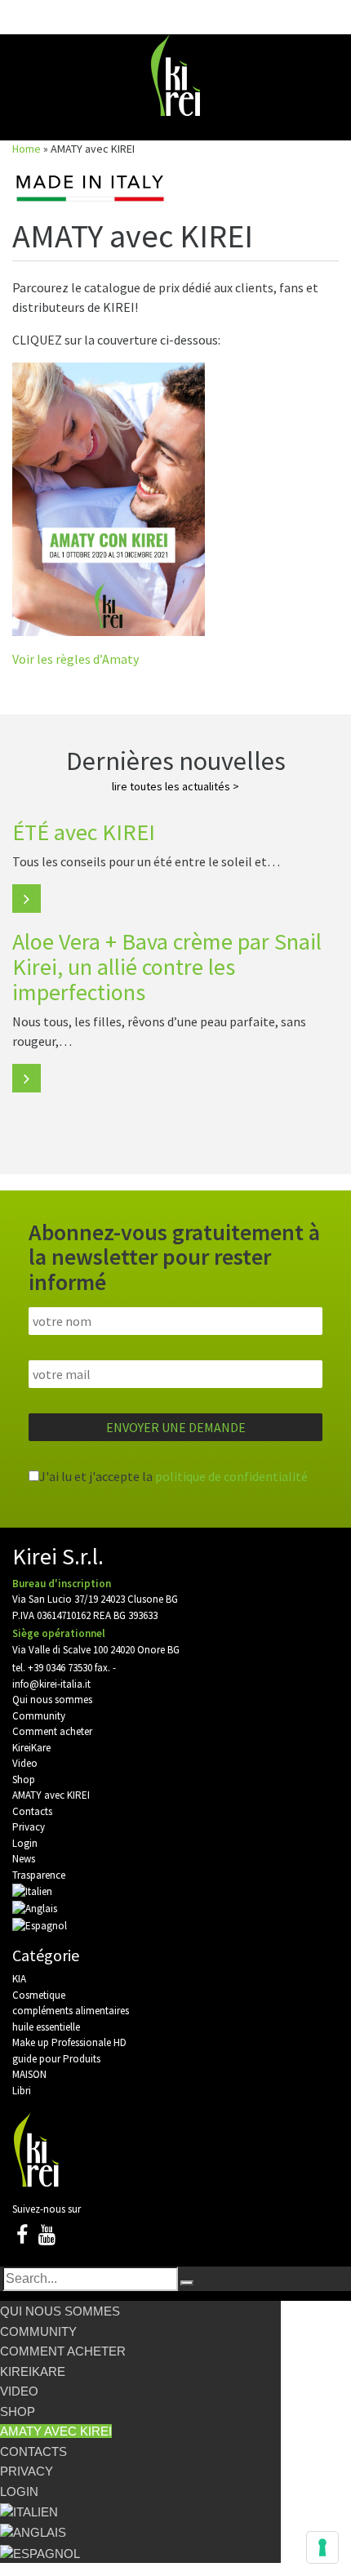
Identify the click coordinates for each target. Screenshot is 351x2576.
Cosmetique (39, 1995)
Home (27, 149)
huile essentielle (46, 2027)
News (24, 1859)
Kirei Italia (175, 75)
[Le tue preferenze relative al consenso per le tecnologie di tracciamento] (322, 2547)
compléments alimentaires (71, 2011)
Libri (22, 2091)
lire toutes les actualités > (175, 786)
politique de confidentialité (231, 1476)
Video (25, 1763)
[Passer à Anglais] (35, 1908)
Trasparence (39, 1875)
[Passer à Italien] (32, 1891)
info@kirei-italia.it (51, 1684)
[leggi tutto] (27, 899)
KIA (19, 1979)
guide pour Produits (56, 2059)
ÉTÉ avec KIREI (84, 832)
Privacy (29, 1827)
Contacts (32, 1811)
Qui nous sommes (52, 1700)
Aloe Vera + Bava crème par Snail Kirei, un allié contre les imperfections (167, 967)
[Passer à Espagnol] (40, 1924)
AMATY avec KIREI (51, 1795)
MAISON (29, 2074)
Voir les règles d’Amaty (76, 659)
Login (25, 1843)
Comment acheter (52, 1731)
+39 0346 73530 (60, 1668)
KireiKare (31, 1748)
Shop (24, 1780)
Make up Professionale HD (69, 2042)
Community (39, 1716)
